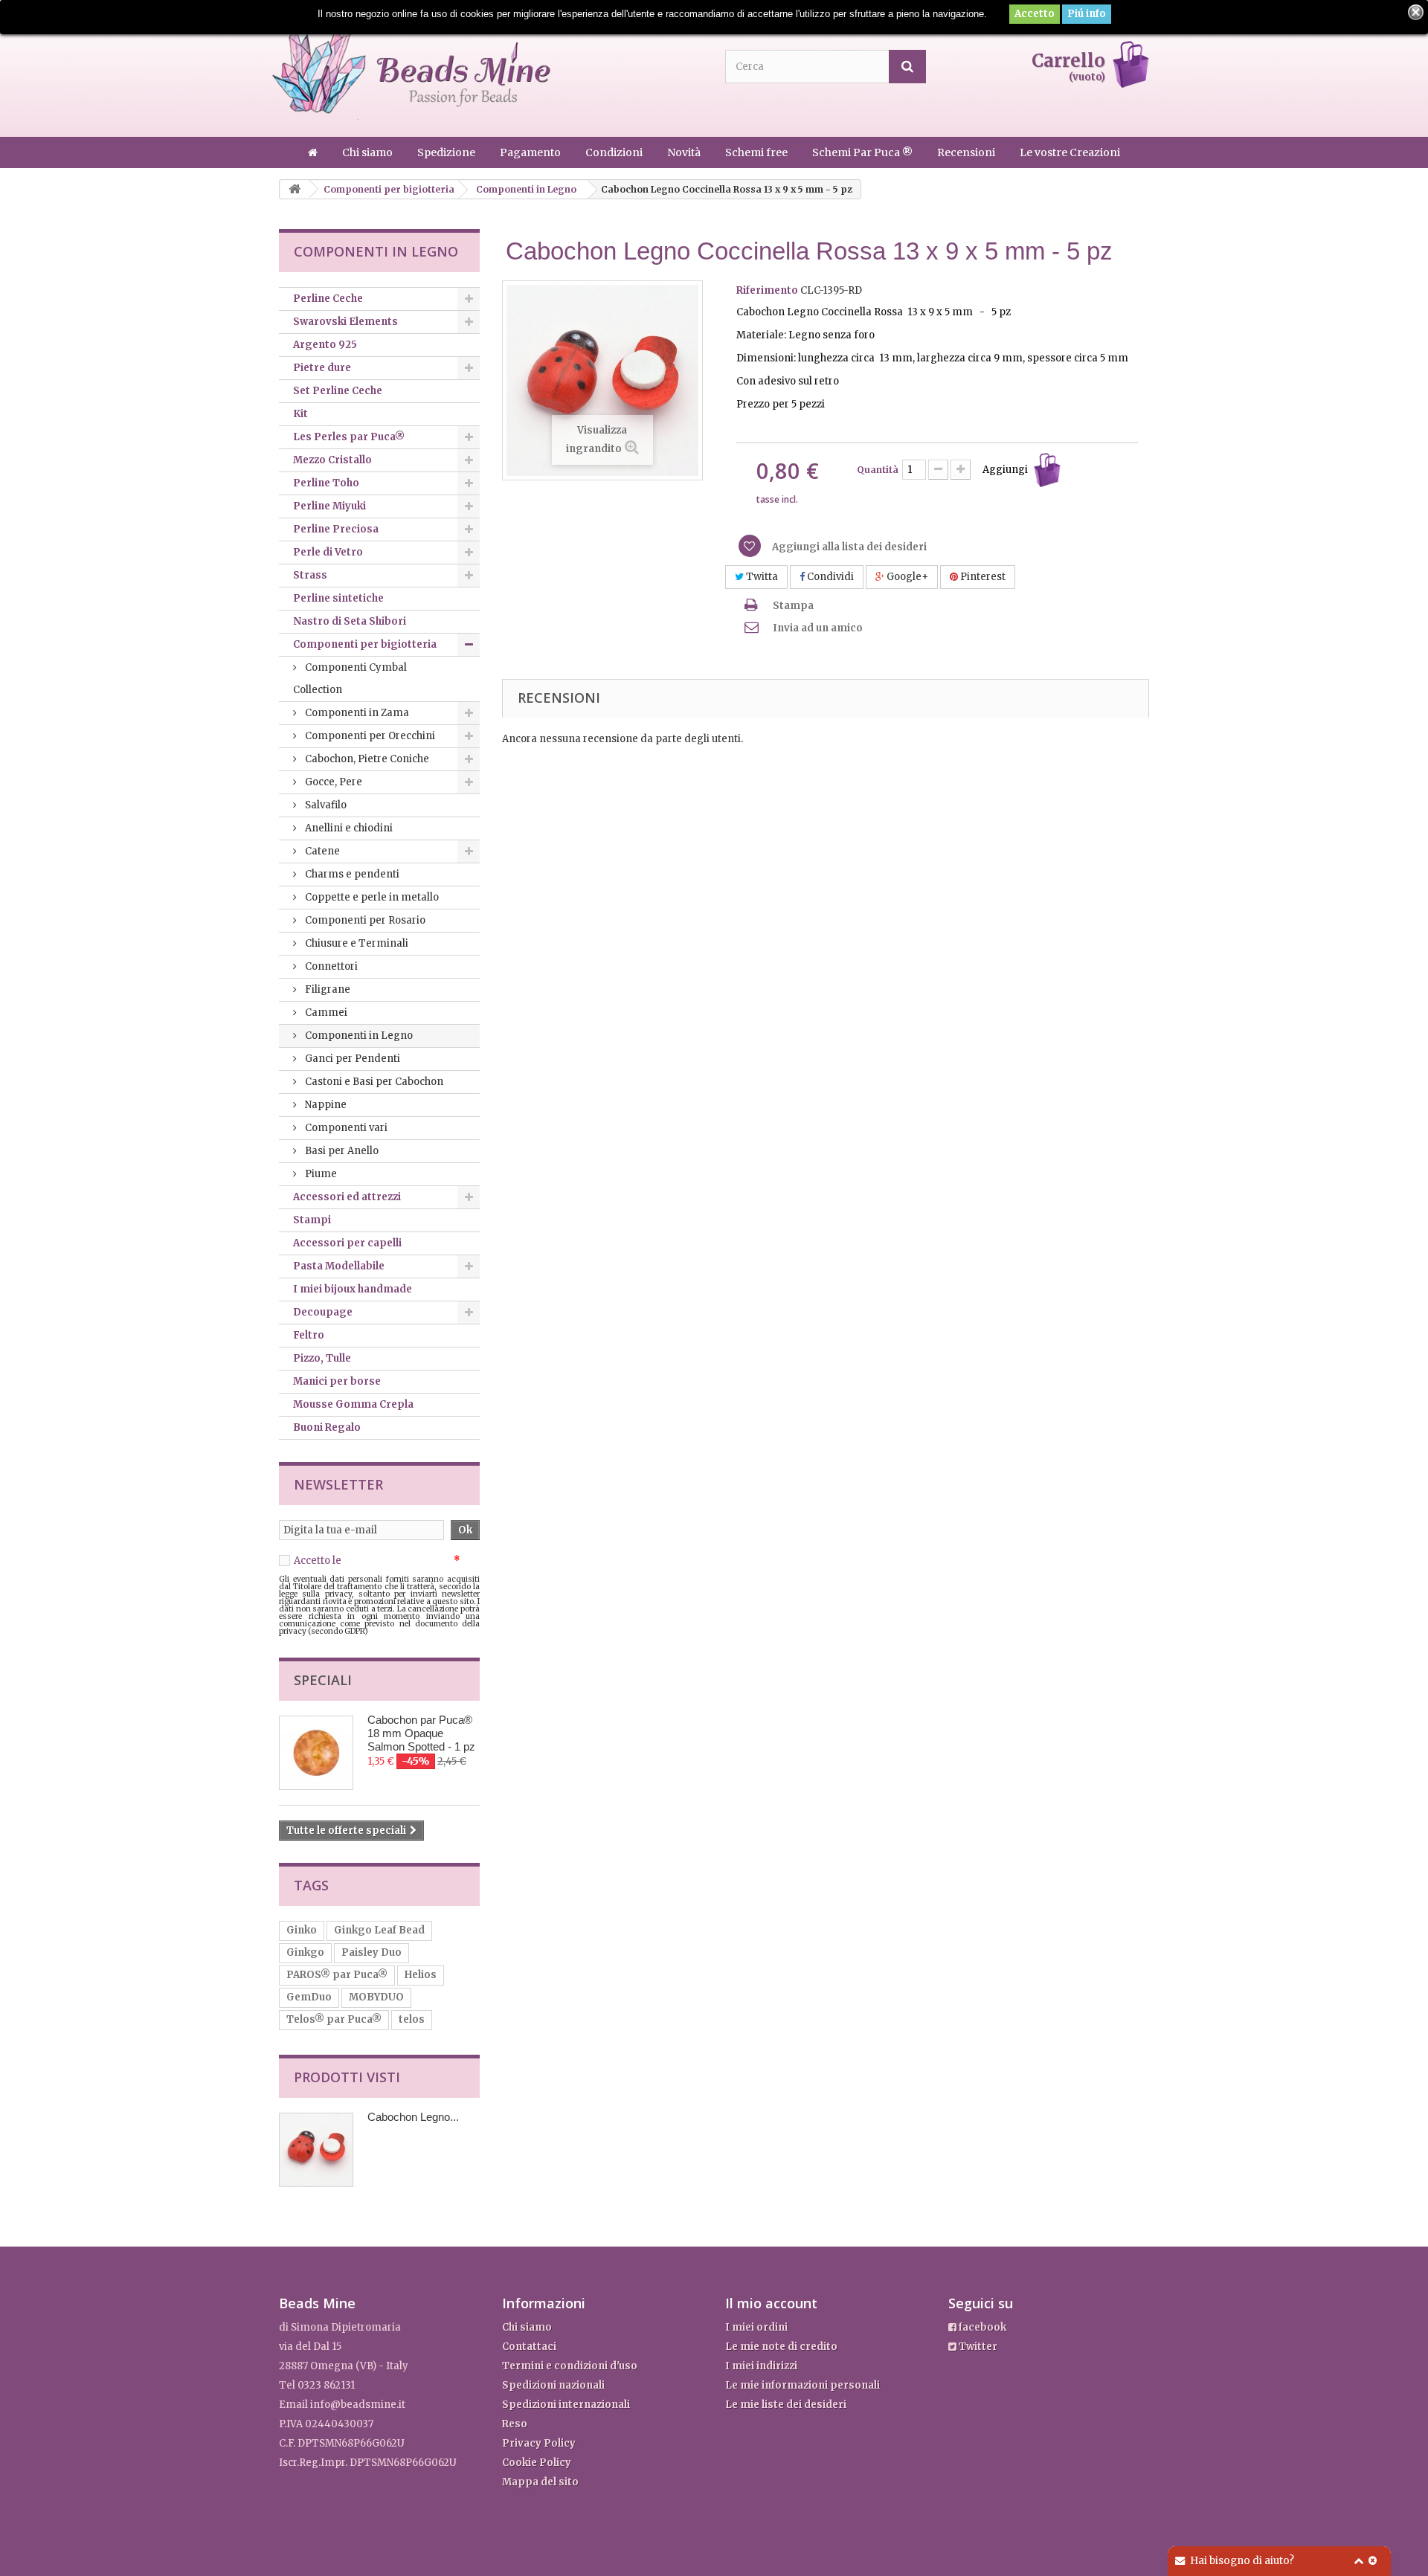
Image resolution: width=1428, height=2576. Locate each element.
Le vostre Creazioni (1070, 152)
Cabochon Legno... (413, 2117)
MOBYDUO (376, 1997)
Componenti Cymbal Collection (350, 679)
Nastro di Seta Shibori (350, 621)
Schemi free (758, 152)
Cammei (325, 1012)
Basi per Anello (341, 1151)
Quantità (878, 470)
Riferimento (767, 290)
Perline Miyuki (329, 506)
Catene (321, 851)
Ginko (302, 1930)
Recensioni (967, 152)
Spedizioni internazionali (566, 2405)
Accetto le (377, 1561)
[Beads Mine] (411, 69)
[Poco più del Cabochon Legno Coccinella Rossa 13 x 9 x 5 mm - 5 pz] (316, 2150)
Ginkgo (305, 1952)
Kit (300, 414)
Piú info (1087, 14)
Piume (320, 1174)
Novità (685, 152)
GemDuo (309, 1997)
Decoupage (323, 1312)
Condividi (829, 577)
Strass (310, 575)
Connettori (330, 966)
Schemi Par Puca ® (863, 152)
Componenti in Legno (358, 1036)
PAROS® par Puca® (337, 1975)
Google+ (906, 577)
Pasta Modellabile (339, 1266)
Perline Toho (326, 483)
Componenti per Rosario (364, 920)
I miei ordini (756, 2327)
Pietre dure (322, 368)
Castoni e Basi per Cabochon (373, 1082)
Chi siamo (369, 152)
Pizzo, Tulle (322, 1358)
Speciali (323, 1680)
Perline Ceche (328, 299)
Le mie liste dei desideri (786, 2405)
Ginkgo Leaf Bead (379, 1930)
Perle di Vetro (328, 552)
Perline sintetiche (338, 598)
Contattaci (529, 2347)
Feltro (309, 1335)
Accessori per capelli (347, 1243)
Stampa (793, 606)
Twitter (977, 2347)
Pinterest (982, 577)
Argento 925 (325, 345)
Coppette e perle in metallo (371, 897)
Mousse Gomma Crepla (353, 1404)
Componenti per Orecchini (369, 736)
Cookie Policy (537, 2463)
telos (412, 2019)
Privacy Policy (539, 2443)
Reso (515, 2424)
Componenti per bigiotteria (365, 644)
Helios (421, 1975)
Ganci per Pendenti (351, 1059)
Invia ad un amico (818, 628)
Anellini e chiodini (348, 828)
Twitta (761, 577)
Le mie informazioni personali (803, 2385)
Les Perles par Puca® (349, 437)
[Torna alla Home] (295, 189)
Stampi (312, 1220)
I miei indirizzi (761, 2366)
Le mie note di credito (781, 2347)
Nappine (325, 1105)
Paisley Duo (372, 1952)
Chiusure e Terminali (356, 943)
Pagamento (531, 152)
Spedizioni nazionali (553, 2385)
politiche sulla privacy (397, 1561)
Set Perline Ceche (338, 391)
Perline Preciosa (336, 529)
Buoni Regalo (327, 1427)
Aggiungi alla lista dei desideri (848, 547)
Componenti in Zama (356, 713)
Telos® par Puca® (334, 2019)
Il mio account (771, 2303)
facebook (981, 2327)
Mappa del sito (540, 2482)
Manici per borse (337, 1381)
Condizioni (615, 152)
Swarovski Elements (345, 322)
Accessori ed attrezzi (347, 1197)
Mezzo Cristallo (332, 460)
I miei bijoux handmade (353, 1289)
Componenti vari (345, 1128)
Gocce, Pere (332, 782)
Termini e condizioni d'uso (570, 2366)
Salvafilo (325, 805)
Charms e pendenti (351, 874)
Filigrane (327, 989)
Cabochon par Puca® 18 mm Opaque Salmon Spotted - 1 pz (421, 1733)
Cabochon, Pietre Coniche (366, 759)
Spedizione (447, 152)
